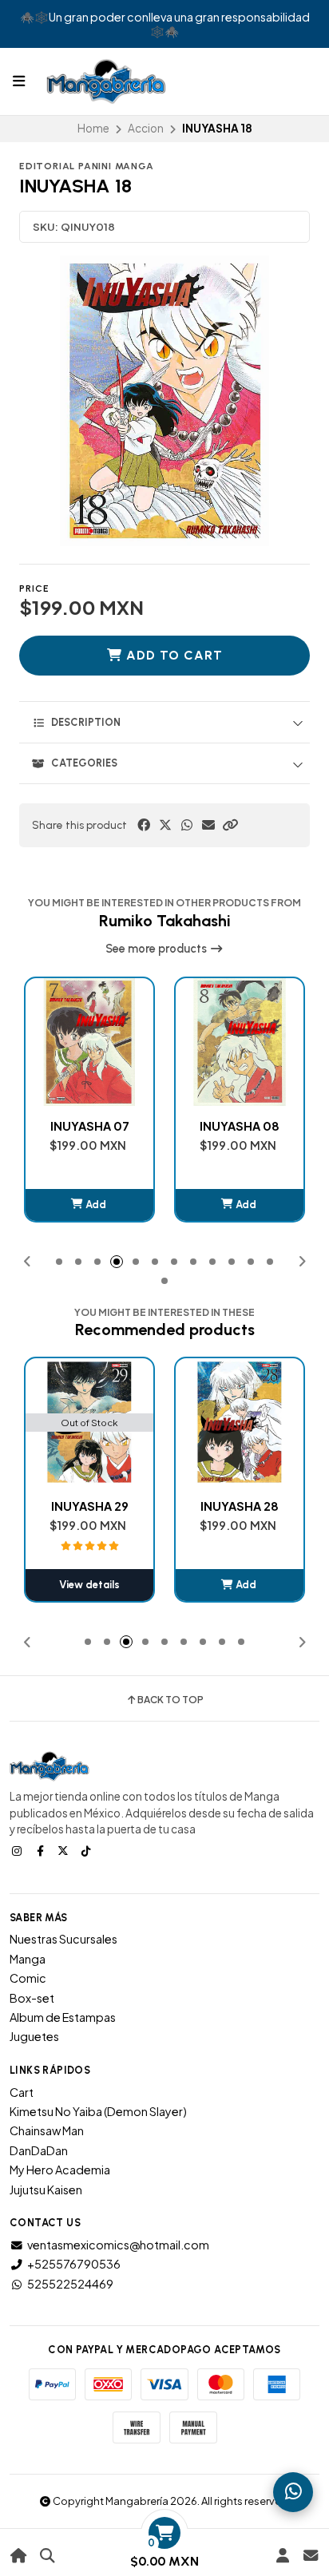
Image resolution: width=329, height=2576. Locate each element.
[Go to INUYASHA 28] (89, 1422)
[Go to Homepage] (19, 2556)
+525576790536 (74, 2264)
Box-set (32, 1998)
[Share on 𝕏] (165, 825)
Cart (22, 2092)
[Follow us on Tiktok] (88, 1850)
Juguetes (34, 2036)
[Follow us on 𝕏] (65, 1850)
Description (86, 722)
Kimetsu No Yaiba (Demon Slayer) (98, 2111)
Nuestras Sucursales (63, 1939)
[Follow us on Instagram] (18, 1850)
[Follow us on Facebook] (42, 1850)
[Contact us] (310, 2556)
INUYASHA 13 (240, 1506)
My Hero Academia (60, 2170)
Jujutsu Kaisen (46, 2190)
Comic (28, 1978)
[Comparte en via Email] (208, 825)
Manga (28, 1959)
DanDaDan (39, 2150)
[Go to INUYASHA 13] (240, 1422)
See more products (157, 949)
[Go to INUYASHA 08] (240, 1042)
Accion (146, 128)
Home (93, 128)
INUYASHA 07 (90, 1126)
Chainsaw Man (47, 2130)
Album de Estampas (63, 2017)
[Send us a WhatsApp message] (293, 2492)
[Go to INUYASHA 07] (89, 1042)
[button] (230, 825)
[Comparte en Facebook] (144, 825)
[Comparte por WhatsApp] (187, 825)
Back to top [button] (170, 1700)
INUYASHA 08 (240, 1126)
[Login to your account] (282, 2556)
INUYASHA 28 (89, 1506)
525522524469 (70, 2284)
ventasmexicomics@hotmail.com (118, 2245)
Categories (84, 763)
